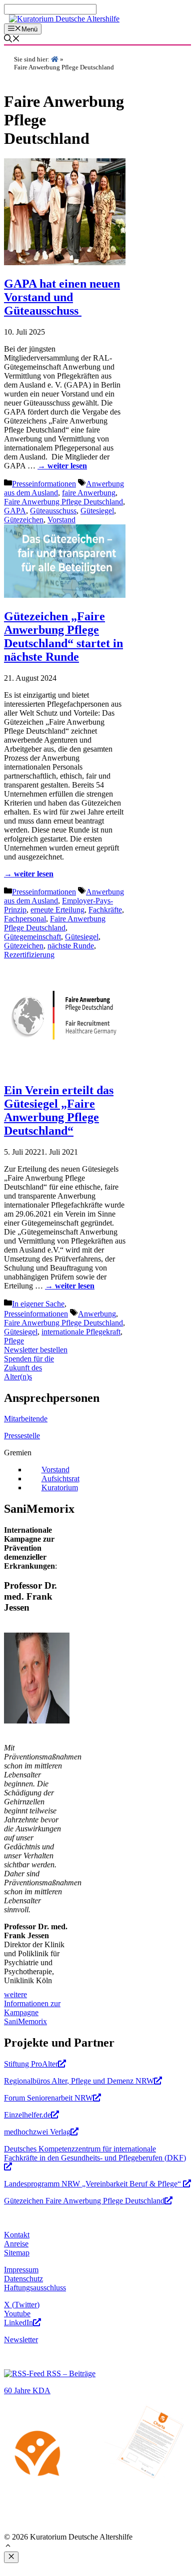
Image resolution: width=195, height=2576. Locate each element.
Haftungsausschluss (35, 2288)
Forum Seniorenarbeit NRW (48, 2098)
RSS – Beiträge (70, 2373)
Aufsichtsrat (60, 1479)
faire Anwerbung (89, 493)
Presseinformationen (44, 484)
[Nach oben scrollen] (8, 2547)
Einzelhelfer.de (27, 2115)
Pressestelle (22, 1436)
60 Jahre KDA (27, 2390)
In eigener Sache (38, 1304)
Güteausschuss (53, 511)
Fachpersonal (25, 919)
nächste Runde (71, 946)
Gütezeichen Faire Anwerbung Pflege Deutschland (84, 2201)
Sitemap (17, 2253)
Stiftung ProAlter (31, 2064)
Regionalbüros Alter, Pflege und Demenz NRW (79, 2081)
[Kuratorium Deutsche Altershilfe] (64, 19)
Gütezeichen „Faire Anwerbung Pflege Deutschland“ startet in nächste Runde (63, 637)
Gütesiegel (97, 511)
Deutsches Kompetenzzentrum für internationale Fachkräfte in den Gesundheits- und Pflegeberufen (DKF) (95, 2153)
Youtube (17, 2314)
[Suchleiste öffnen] (12, 40)
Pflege (14, 1341)
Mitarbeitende (26, 1419)
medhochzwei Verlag (37, 2132)
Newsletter (21, 2340)
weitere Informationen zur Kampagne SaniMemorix (32, 2008)
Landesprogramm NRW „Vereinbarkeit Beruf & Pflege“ (93, 2184)
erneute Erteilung (57, 910)
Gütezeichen (24, 520)
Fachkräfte (105, 910)
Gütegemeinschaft (32, 937)
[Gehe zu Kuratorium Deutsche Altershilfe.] (55, 59)
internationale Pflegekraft (81, 1332)
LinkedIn (18, 2323)
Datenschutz (23, 2279)
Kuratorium (60, 1488)
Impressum (21, 2270)
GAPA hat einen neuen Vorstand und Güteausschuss (62, 297)
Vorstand (61, 520)
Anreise (16, 2244)
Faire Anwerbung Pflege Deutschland (63, 502)
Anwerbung (97, 1314)
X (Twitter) (22, 2305)
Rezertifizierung (29, 955)
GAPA (15, 511)
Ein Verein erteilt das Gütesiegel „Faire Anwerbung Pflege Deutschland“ (59, 1110)
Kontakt (17, 2235)
